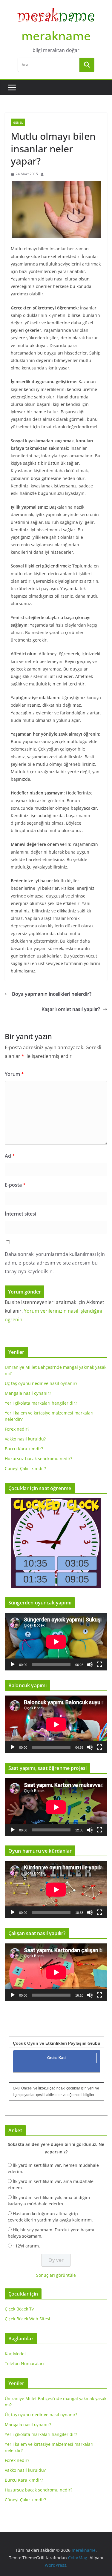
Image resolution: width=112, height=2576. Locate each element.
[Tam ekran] (99, 1664)
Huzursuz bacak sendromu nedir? (39, 1459)
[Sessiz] (90, 1664)
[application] (56, 1642)
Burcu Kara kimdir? (24, 1449)
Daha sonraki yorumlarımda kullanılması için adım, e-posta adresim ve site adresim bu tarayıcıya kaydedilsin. (55, 1263)
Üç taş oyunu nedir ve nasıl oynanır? (41, 1383)
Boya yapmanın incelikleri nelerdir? (52, 994)
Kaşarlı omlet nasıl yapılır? (71, 1009)
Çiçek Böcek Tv (19, 2309)
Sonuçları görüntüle (56, 2275)
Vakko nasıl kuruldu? (25, 1439)
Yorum (14, 1074)
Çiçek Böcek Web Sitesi (27, 2319)
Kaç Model (15, 2354)
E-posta (15, 1185)
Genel (18, 122)
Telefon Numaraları (24, 2363)
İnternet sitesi (20, 1214)
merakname (56, 36)
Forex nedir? (17, 1429)
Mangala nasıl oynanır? (28, 1393)
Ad (10, 1156)
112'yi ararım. (26, 2246)
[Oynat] (13, 1664)
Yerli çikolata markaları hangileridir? (41, 1403)
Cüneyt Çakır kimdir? (25, 1468)
